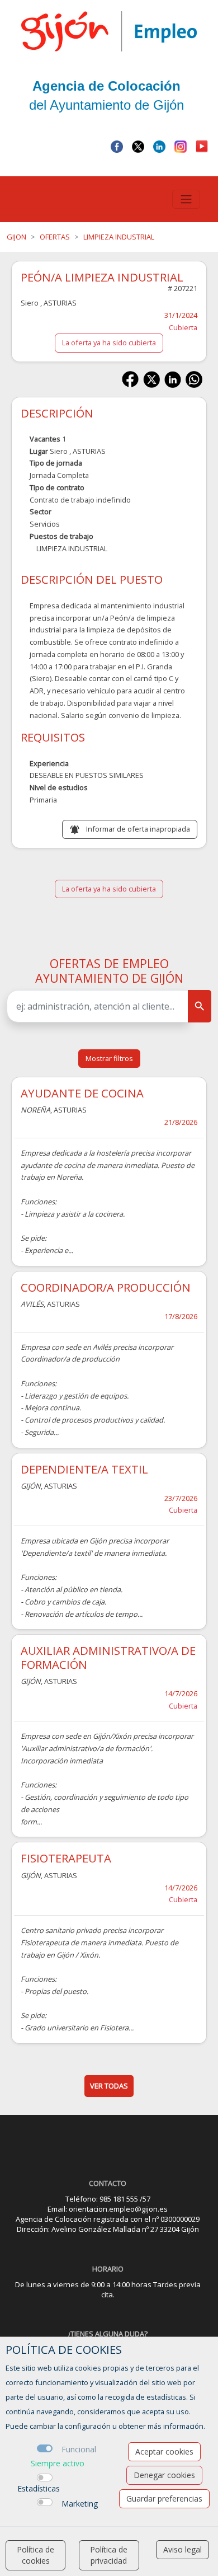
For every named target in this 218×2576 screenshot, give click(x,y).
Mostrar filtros (109, 1058)
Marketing (80, 2504)
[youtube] (202, 146)
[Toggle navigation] (186, 199)
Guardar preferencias (164, 2498)
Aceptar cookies (164, 2451)
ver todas (109, 2086)
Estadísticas (39, 2488)
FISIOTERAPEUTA (66, 1858)
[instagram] (181, 146)
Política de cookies (35, 2555)
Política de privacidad (109, 2555)
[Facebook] (117, 146)
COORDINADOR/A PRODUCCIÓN (106, 1287)
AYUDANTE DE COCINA (82, 1093)
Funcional (79, 2449)
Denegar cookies (164, 2475)
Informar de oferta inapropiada (138, 829)
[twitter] (138, 146)
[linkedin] (159, 146)
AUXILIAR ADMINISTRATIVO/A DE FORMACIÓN (108, 1657)
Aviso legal (183, 2549)
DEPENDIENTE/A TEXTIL (84, 1469)
